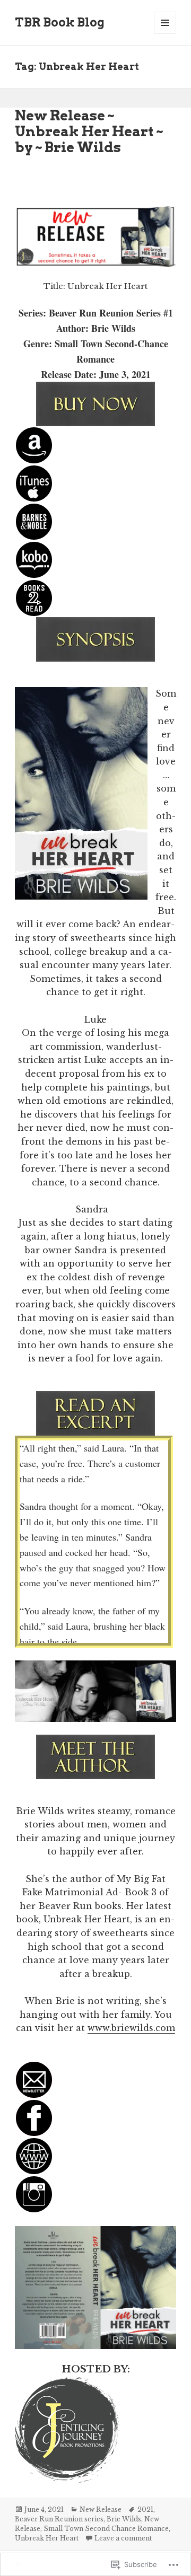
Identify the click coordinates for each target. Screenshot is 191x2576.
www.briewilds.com (131, 2028)
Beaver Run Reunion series (59, 2519)
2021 (145, 2509)
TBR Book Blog (60, 22)
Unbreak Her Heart (47, 2538)
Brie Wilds (124, 2519)
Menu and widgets (165, 34)
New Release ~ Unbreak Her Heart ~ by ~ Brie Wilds (89, 131)
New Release (101, 2509)
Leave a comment (123, 2538)
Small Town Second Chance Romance (106, 2529)
